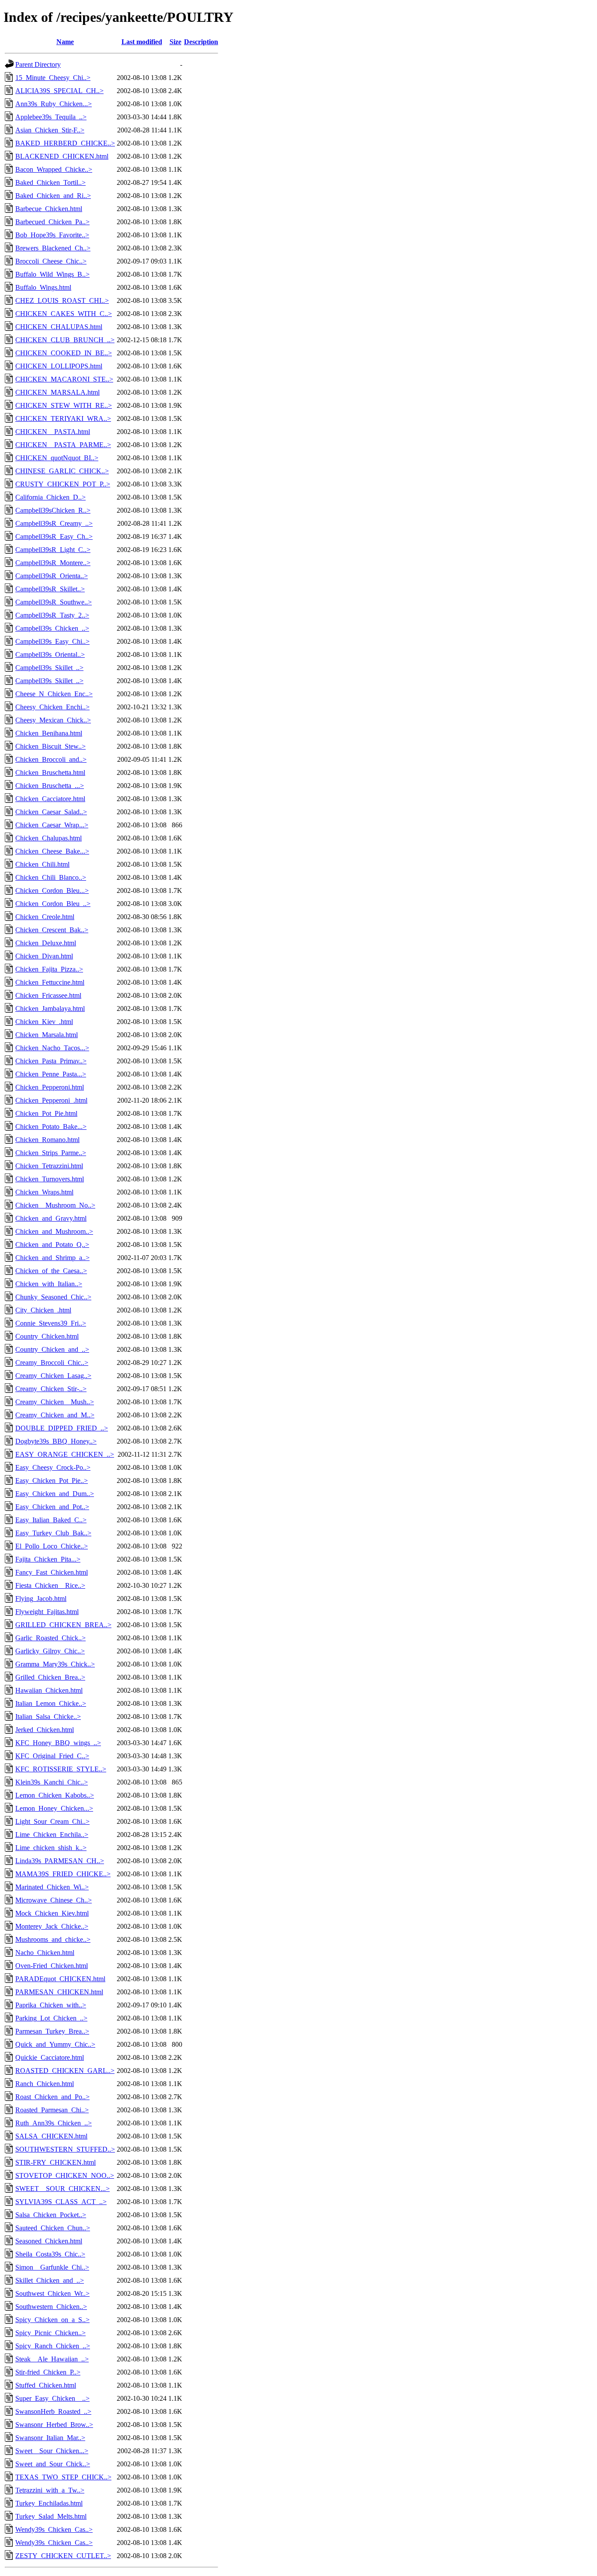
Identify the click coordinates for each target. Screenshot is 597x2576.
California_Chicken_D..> (50, 497)
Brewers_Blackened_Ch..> (53, 248)
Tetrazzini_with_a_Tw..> (50, 2490)
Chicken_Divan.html (44, 956)
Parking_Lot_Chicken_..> (51, 2018)
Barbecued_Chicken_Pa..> (52, 222)
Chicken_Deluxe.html (46, 943)
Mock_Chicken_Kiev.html (52, 1913)
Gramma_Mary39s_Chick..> (55, 1664)
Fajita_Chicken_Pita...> (48, 1559)
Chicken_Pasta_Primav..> (51, 1061)
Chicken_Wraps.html (44, 1192)
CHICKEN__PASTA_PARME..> (63, 445)
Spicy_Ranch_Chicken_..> (53, 2346)
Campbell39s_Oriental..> (50, 654)
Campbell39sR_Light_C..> (53, 550)
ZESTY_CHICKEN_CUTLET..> (63, 2556)
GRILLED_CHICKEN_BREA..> (63, 1625)
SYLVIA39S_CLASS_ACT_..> (61, 2202)
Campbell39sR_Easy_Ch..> (54, 536)
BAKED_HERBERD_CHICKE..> (65, 143)
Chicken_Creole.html (45, 917)
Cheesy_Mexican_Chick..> (53, 720)
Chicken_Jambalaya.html (50, 1009)
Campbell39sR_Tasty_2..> (52, 615)
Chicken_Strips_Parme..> (51, 1153)
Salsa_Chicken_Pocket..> (51, 2215)
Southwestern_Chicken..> (51, 2307)
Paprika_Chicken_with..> (51, 2005)
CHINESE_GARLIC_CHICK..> (62, 471)
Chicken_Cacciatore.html (50, 799)
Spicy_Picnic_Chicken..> (50, 2333)
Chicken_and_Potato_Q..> (52, 1245)
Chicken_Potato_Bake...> (51, 1127)
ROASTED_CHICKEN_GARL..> (65, 2071)
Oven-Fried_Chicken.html (52, 1966)
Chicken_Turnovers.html (50, 1179)
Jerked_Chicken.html (45, 1730)
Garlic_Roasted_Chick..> (50, 1638)
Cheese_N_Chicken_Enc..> (54, 694)
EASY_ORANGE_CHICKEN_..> (65, 1454)
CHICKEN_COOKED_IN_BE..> (64, 353)
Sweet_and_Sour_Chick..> (53, 2464)
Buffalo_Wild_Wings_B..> (52, 274)
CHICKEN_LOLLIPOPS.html (59, 366)
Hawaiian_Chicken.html (49, 1690)
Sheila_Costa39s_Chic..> (50, 2254)
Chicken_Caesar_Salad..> (51, 812)
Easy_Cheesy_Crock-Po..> (53, 1467)
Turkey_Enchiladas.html (49, 2503)
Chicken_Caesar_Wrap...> (52, 825)
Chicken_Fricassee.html (48, 995)
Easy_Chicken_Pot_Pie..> (52, 1481)
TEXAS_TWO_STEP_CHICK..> (63, 2477)
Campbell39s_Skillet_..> (49, 668)
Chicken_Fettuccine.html (50, 982)
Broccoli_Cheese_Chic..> (51, 261)
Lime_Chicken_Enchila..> (52, 1835)
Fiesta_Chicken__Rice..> (50, 1585)
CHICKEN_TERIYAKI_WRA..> (63, 418)
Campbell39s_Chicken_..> (52, 628)
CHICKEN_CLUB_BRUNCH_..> (65, 340)
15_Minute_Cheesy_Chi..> (53, 78)
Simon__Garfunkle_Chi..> (52, 2267)
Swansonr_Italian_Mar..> (50, 2438)
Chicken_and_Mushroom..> (54, 1231)
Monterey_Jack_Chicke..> (52, 1926)
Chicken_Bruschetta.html (50, 772)
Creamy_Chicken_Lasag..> (53, 1376)
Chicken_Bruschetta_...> (50, 786)
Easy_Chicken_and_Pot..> (52, 1507)
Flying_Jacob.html (41, 1599)
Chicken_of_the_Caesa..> (51, 1271)
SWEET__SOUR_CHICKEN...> (62, 2189)
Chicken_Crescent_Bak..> (52, 930)
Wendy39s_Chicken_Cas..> (54, 2529)
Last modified (142, 42)
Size (175, 42)
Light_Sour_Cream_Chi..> (52, 1821)
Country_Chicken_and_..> (52, 1349)
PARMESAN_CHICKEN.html (59, 1992)
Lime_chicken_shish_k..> (51, 1848)
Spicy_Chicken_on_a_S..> (52, 2320)
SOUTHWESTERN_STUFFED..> (65, 2149)
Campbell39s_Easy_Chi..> (52, 641)
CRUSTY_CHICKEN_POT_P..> (63, 484)
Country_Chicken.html (47, 1336)
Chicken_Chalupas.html (49, 838)
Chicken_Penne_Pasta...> (51, 1074)
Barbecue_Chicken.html (49, 209)
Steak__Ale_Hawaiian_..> (52, 2359)
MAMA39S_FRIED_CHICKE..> (63, 1874)
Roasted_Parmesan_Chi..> (52, 2110)
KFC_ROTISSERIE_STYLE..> (61, 1769)
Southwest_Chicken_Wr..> (52, 2293)
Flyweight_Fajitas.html (47, 1612)
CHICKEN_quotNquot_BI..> (57, 458)
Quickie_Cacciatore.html (50, 2057)
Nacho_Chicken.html (45, 1953)
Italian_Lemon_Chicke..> (51, 1703)
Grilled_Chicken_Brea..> (50, 1677)
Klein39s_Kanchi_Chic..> (52, 1782)
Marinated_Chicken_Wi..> (52, 1887)
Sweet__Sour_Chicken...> (52, 2451)
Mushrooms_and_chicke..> (53, 1939)
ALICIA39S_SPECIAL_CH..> (59, 91)
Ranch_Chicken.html (45, 2084)
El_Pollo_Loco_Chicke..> (52, 1546)
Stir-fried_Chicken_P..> (48, 2372)
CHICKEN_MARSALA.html (57, 392)
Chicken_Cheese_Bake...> (52, 851)
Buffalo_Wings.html (43, 287)
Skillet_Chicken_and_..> (50, 2280)
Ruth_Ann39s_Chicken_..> (54, 2123)
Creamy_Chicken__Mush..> (55, 1402)
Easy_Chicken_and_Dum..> (55, 1494)
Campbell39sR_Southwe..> (54, 602)
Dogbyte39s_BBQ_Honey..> (56, 1441)
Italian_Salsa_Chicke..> (48, 1717)
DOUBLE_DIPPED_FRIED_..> (62, 1428)
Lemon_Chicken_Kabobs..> (55, 1795)
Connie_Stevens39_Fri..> (51, 1323)
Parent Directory (38, 64)
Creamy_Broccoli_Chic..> (52, 1363)
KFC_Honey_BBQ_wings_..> (58, 1743)
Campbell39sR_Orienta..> (52, 576)
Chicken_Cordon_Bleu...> (52, 890)
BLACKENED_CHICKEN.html (62, 156)
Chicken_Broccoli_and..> (51, 759)
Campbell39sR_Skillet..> (50, 589)
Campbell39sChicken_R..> (53, 510)
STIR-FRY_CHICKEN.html (56, 2162)
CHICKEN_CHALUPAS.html (59, 327)
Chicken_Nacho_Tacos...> (52, 1048)
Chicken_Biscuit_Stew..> (50, 746)
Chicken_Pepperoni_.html (51, 1100)
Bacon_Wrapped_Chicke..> (54, 169)
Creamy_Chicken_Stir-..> (51, 1389)
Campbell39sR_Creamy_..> (54, 523)
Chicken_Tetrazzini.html (49, 1166)
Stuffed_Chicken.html (46, 2385)
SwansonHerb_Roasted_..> (53, 2411)
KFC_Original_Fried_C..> (52, 1756)
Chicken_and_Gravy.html (51, 1218)
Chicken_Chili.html (42, 864)
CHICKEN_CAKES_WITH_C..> (64, 314)
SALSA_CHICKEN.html (51, 2136)
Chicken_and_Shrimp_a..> (52, 1258)
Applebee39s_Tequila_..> (51, 117)
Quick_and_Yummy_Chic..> (55, 2044)
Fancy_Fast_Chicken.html (52, 1572)
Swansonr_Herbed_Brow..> (54, 2425)
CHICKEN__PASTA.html (53, 432)
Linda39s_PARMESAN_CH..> (60, 1861)
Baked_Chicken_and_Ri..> (53, 196)
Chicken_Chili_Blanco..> (51, 877)
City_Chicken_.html (43, 1310)
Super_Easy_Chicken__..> (52, 2398)
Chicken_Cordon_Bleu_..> (53, 904)
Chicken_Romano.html (47, 1140)
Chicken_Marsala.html (47, 1035)
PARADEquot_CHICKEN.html (60, 1979)
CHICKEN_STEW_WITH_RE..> (64, 405)
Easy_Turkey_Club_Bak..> (53, 1533)
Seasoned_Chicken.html (49, 2241)
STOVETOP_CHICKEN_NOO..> (65, 2175)
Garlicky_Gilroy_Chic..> (50, 1651)
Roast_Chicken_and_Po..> (52, 2097)
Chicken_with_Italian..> (49, 1284)
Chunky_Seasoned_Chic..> (53, 1297)
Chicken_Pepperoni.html (50, 1087)
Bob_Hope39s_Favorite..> (52, 235)
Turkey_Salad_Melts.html (51, 2516)
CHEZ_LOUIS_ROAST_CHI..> (62, 300)
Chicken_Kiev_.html (44, 1022)
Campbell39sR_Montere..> (53, 563)
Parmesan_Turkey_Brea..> (52, 2031)
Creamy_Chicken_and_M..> (55, 1415)
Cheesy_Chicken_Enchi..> (52, 707)
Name (65, 42)
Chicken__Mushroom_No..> (55, 1205)
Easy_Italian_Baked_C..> (51, 1520)
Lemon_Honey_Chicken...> (54, 1808)
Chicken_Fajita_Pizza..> (49, 969)
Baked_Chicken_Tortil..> (50, 182)
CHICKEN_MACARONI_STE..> (64, 379)
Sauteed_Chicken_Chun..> (53, 2228)
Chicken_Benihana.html (49, 733)
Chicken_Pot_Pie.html (46, 1113)
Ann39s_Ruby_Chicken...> (54, 104)
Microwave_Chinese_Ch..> (54, 1900)
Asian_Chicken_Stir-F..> (50, 130)
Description (201, 42)
